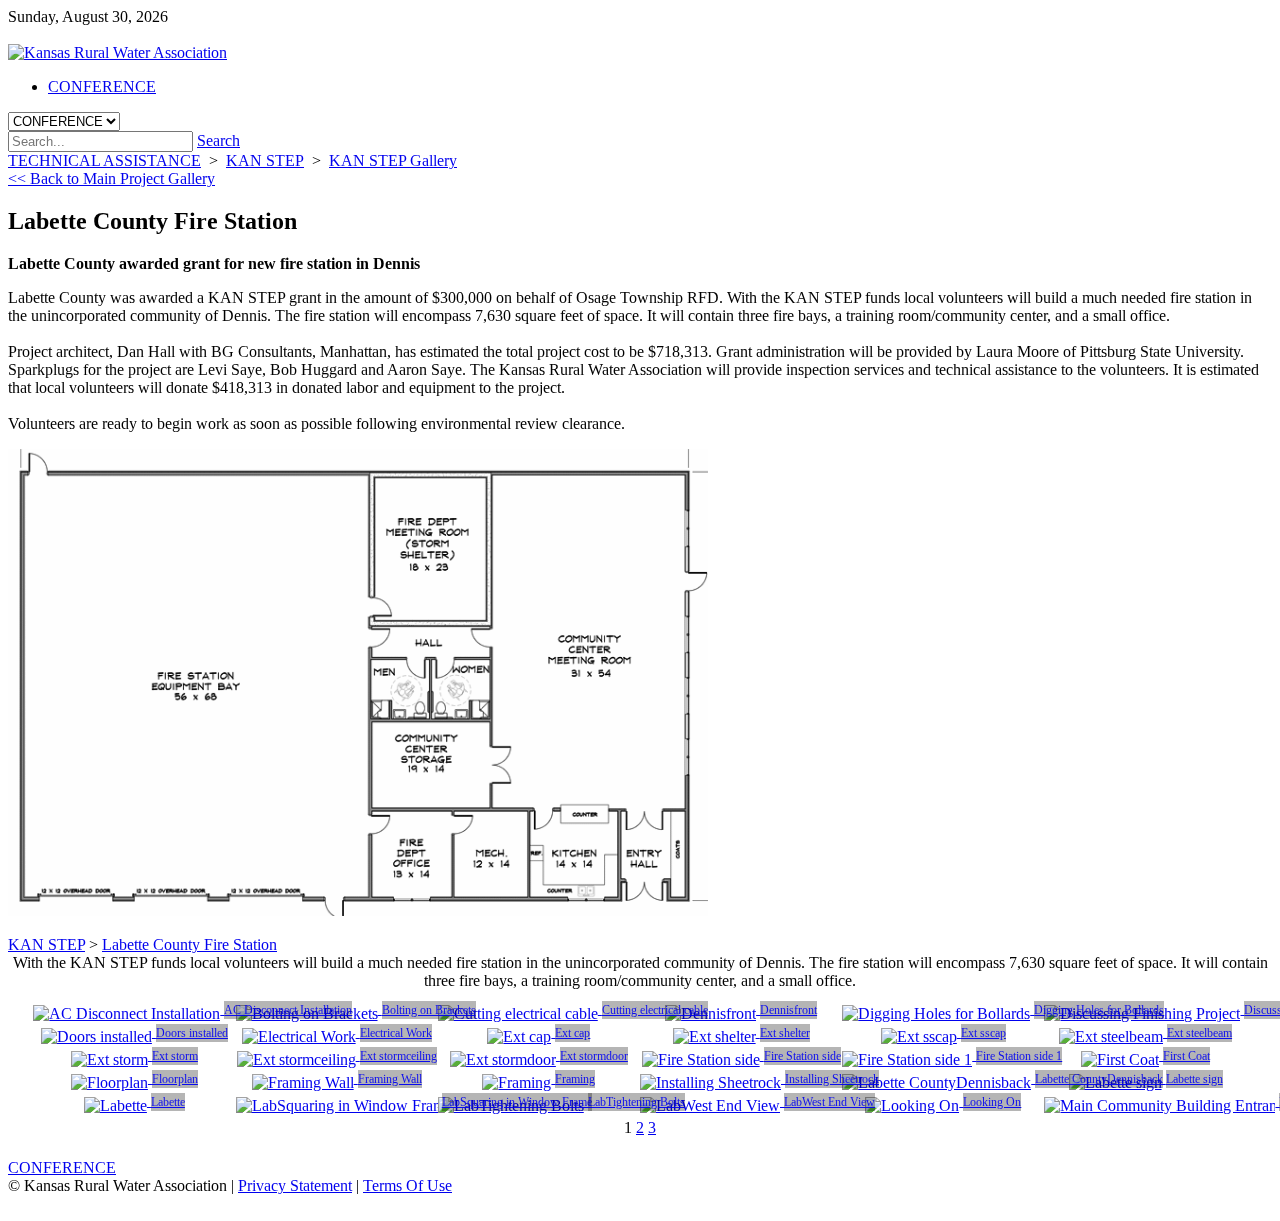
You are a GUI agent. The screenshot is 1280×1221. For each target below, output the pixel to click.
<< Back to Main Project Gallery (111, 178)
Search (218, 140)
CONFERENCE (62, 1167)
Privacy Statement (295, 1185)
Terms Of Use (407, 1185)
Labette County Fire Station (189, 944)
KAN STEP (46, 944)
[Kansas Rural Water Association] (117, 52)
